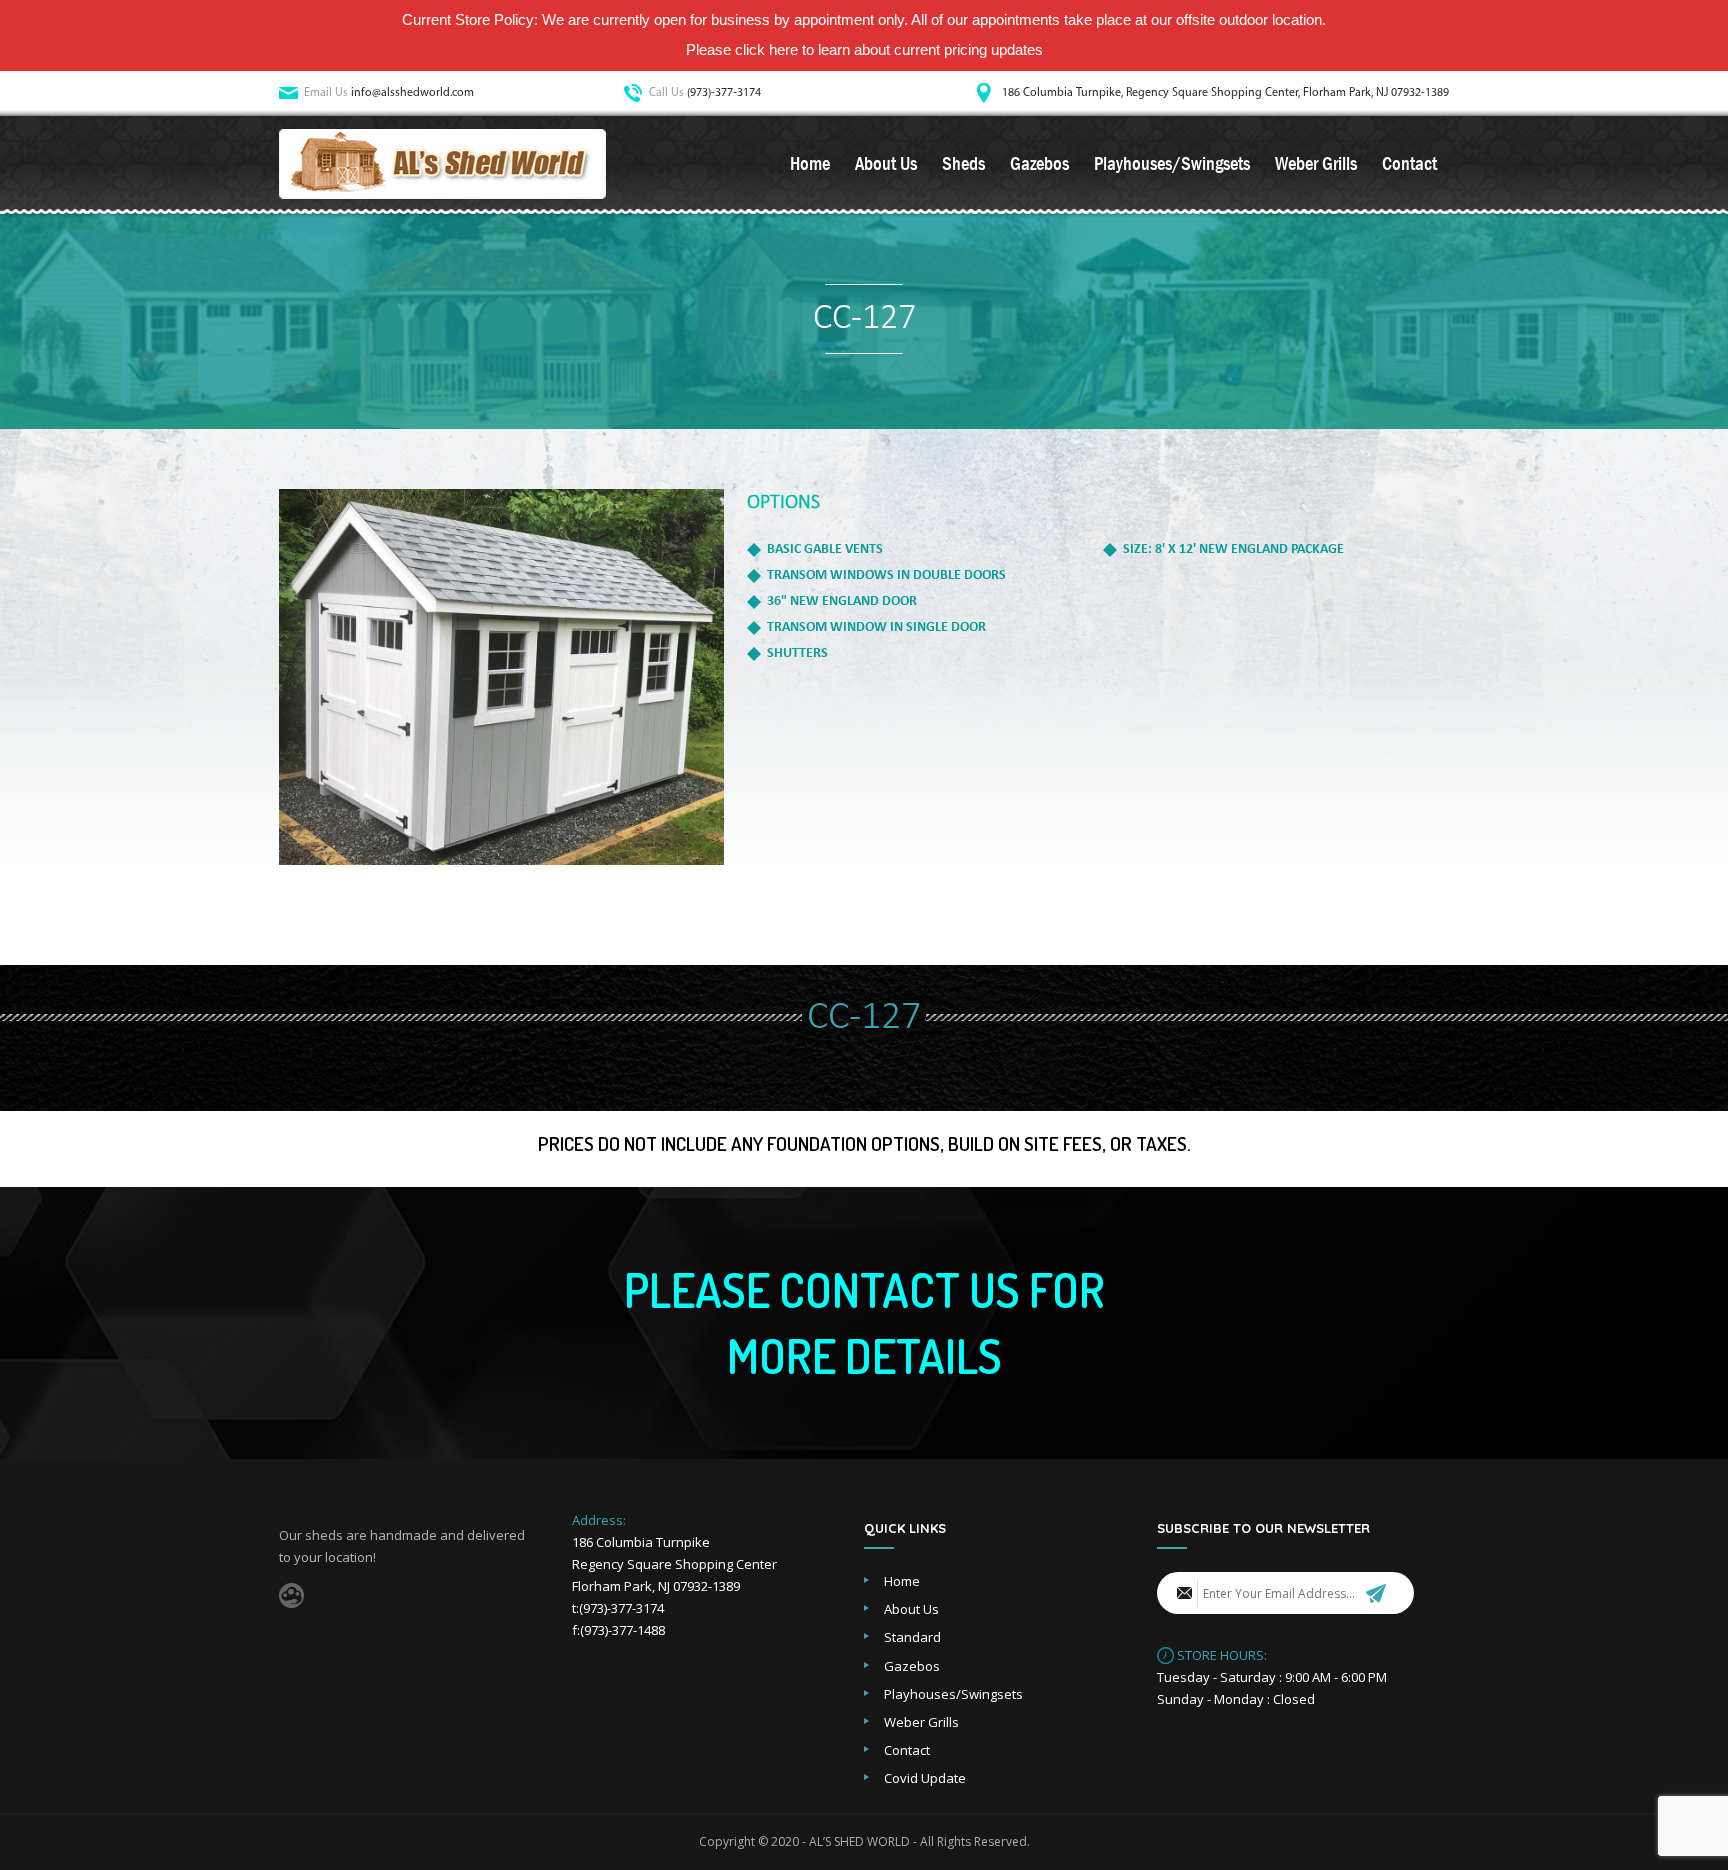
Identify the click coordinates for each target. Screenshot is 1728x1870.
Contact (1409, 164)
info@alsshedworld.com (412, 93)
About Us (886, 164)
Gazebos (1039, 164)
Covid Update (925, 1778)
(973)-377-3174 (724, 93)
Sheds (963, 164)
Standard (912, 1637)
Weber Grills (1316, 164)
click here (766, 49)
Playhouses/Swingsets (1172, 164)
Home (810, 164)
